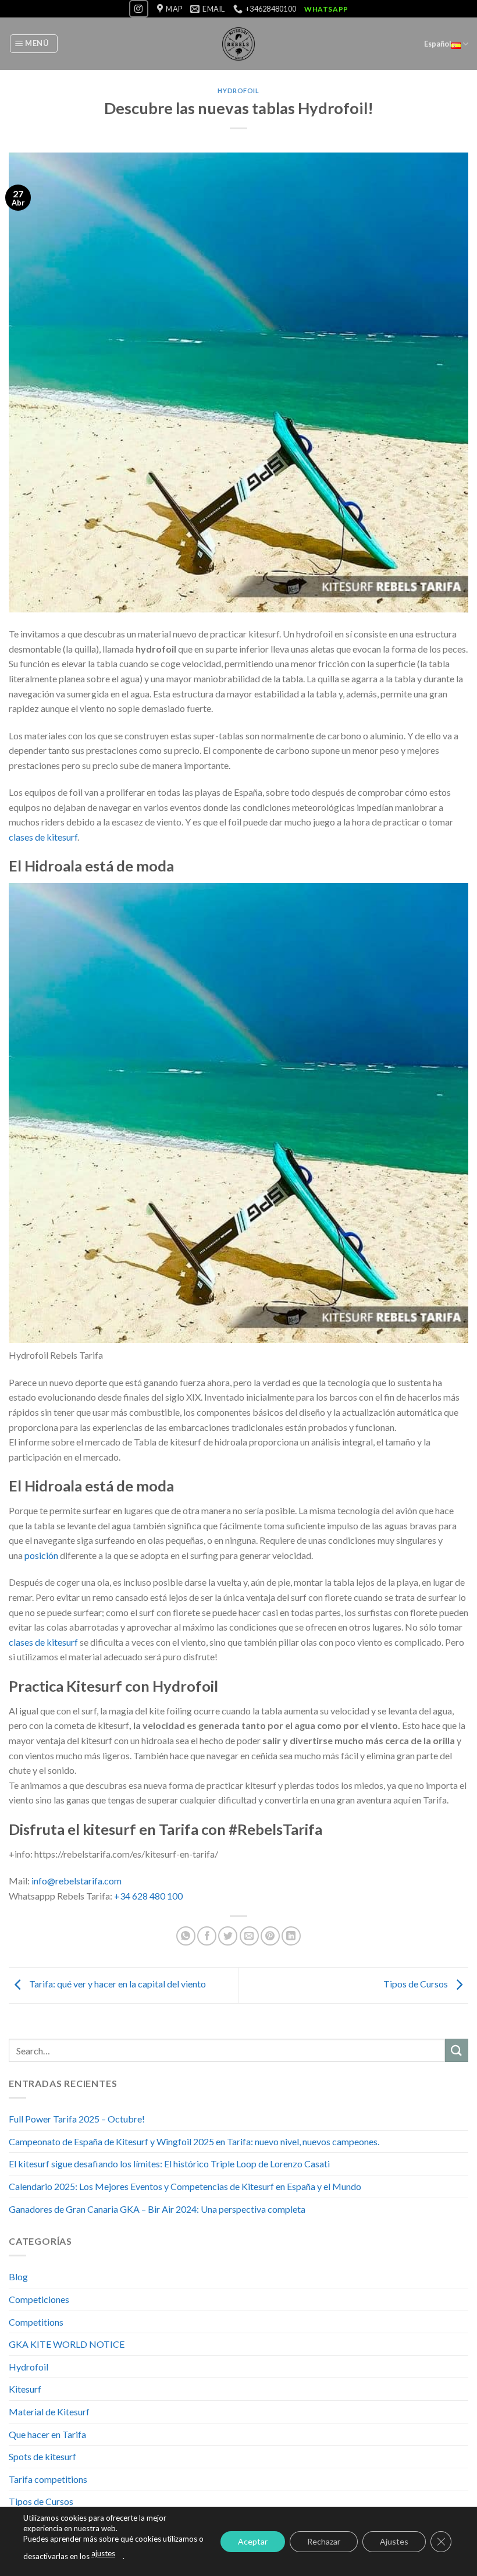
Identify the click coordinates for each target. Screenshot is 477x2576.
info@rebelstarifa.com (76, 1881)
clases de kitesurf (43, 837)
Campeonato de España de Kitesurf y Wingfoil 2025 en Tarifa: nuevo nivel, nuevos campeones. (194, 2141)
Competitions (36, 2322)
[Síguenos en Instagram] (138, 8)
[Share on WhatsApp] (186, 1936)
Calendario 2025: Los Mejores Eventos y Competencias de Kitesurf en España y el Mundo (185, 2186)
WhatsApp (326, 9)
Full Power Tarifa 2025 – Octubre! (77, 2119)
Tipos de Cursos (417, 1984)
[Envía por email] (249, 1936)
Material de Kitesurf (49, 2412)
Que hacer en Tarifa (47, 2434)
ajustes (103, 2553)
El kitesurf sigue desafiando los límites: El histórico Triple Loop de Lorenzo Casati (169, 2164)
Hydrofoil (238, 91)
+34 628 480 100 (148, 1896)
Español (438, 44)
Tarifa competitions (48, 2479)
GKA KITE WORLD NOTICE (67, 2344)
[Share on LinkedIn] (291, 1936)
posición (41, 1555)
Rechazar (324, 2541)
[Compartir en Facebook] (207, 1936)
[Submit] (457, 2050)
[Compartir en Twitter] (228, 1936)
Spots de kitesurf (42, 2456)
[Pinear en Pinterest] (270, 1936)
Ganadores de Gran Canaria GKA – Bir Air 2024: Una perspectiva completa (157, 2209)
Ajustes (394, 2541)
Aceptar (253, 2541)
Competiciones (39, 2299)
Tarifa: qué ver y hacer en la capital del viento (117, 1984)
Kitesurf (25, 2389)
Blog (18, 2276)
